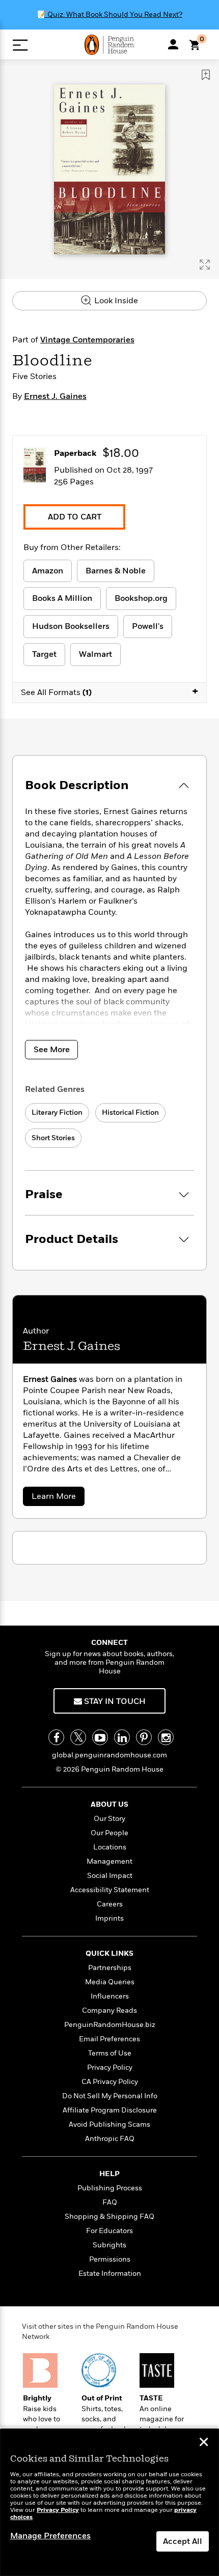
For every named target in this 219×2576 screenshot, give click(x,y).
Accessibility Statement (110, 1890)
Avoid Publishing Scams (109, 2124)
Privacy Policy (110, 2067)
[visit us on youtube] (100, 1737)
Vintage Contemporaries (87, 340)
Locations (110, 1847)
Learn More (57, 1498)
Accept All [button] (183, 2541)
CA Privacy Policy (110, 2082)
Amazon (48, 571)
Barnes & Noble (116, 571)
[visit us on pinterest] (144, 1737)
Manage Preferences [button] (50, 2536)
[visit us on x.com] (78, 1737)
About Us (109, 1804)
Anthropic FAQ (110, 2139)
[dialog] (109, 2502)
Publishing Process (110, 2188)
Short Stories (53, 1138)
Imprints (109, 1918)
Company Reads (109, 2010)
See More (52, 1050)
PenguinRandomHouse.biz (110, 2025)
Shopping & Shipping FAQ (109, 2217)
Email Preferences (109, 2039)
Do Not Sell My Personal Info (110, 2096)
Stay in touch (114, 1701)
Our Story (109, 1819)
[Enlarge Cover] (205, 265)
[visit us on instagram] (166, 1737)
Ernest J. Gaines (55, 396)
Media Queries (110, 1982)
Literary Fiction (57, 1112)
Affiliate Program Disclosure (110, 2110)
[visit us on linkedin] (122, 1737)
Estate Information (110, 2274)
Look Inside (115, 301)
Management (109, 1861)
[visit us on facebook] (56, 1737)
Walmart (95, 654)
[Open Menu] (20, 45)
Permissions (110, 2259)
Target (44, 654)
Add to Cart (75, 517)
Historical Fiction (130, 1112)
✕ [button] (204, 2443)
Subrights (109, 2245)
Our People (109, 1833)
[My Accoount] (173, 44)
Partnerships (110, 1968)
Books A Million (62, 598)
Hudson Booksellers (71, 626)
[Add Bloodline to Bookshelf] (206, 75)
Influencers (110, 1996)
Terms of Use (110, 2053)
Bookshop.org (141, 598)
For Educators (109, 2231)
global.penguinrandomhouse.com (109, 1755)
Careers (110, 1904)
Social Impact (110, 1876)
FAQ (110, 2202)
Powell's (148, 626)
